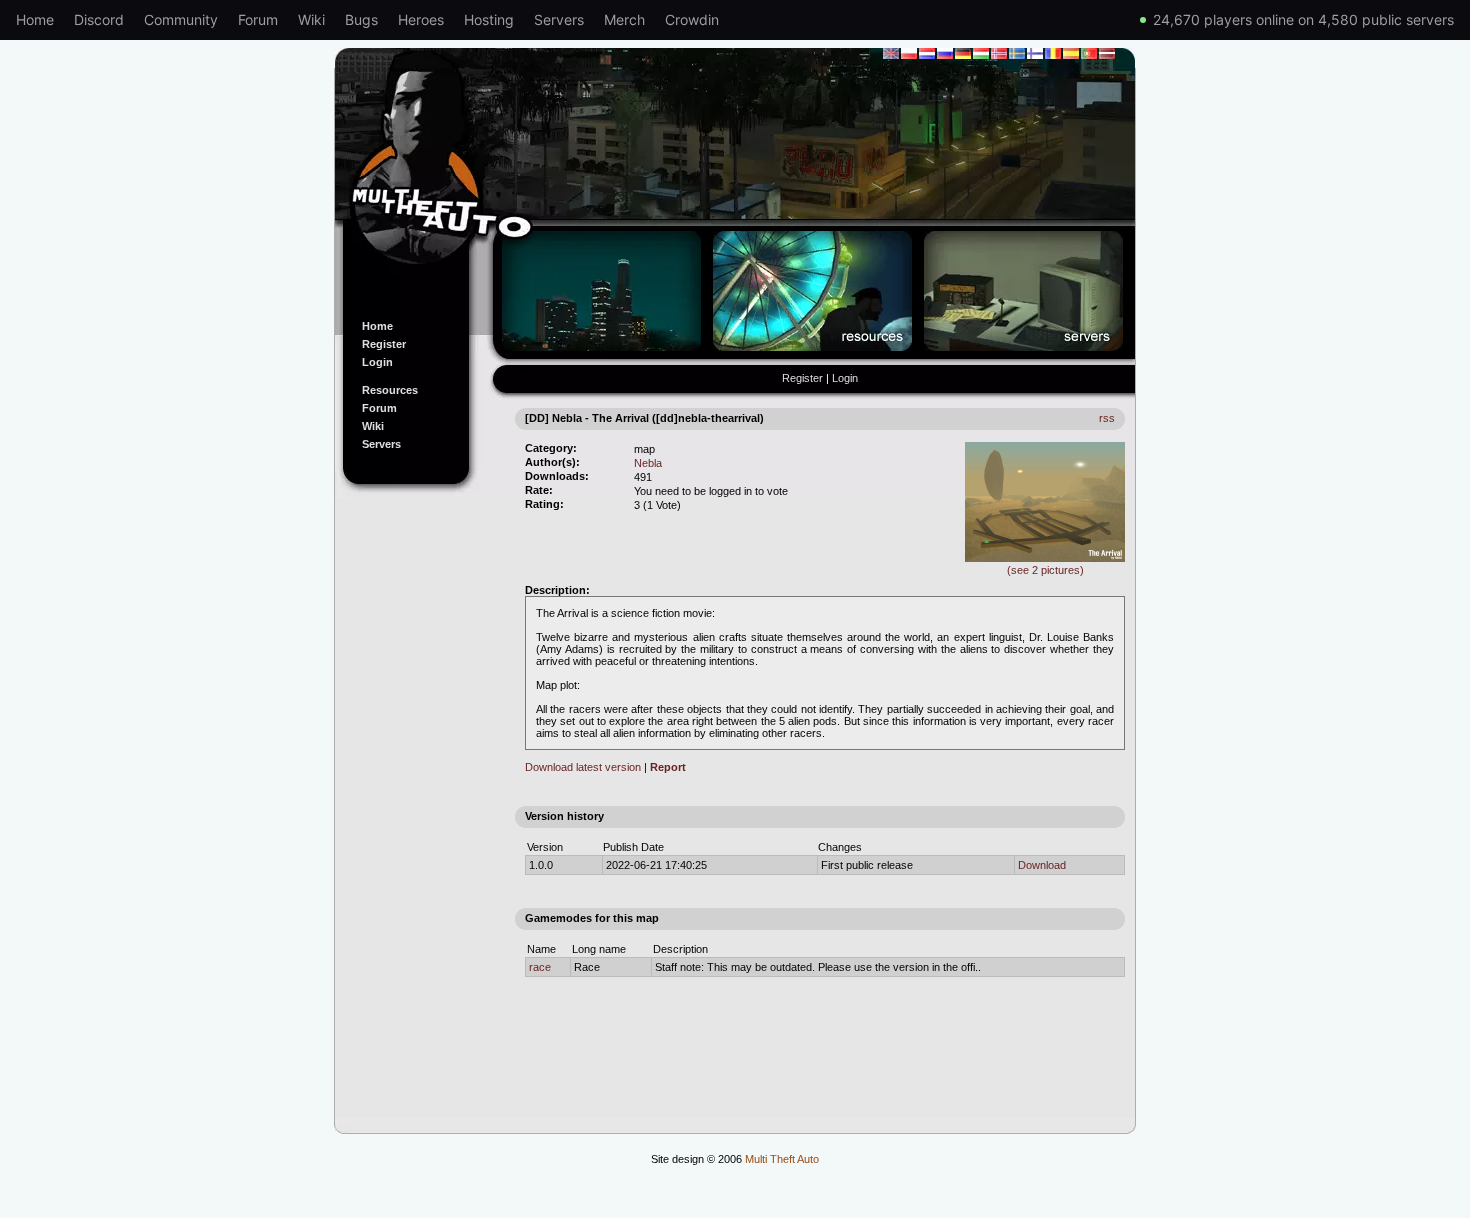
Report (668, 767)
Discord (99, 19)
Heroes (421, 19)
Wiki (311, 19)
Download (1042, 865)
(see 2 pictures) (1045, 570)
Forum (258, 19)
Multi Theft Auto (782, 1159)
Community (181, 19)
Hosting (489, 19)
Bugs (361, 19)
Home (35, 19)
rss (1107, 418)
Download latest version (583, 767)
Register (384, 344)
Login (377, 362)
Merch (624, 19)
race (540, 967)
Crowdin (692, 19)
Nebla (648, 463)
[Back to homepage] (735, 173)
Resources (390, 390)
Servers (559, 19)
